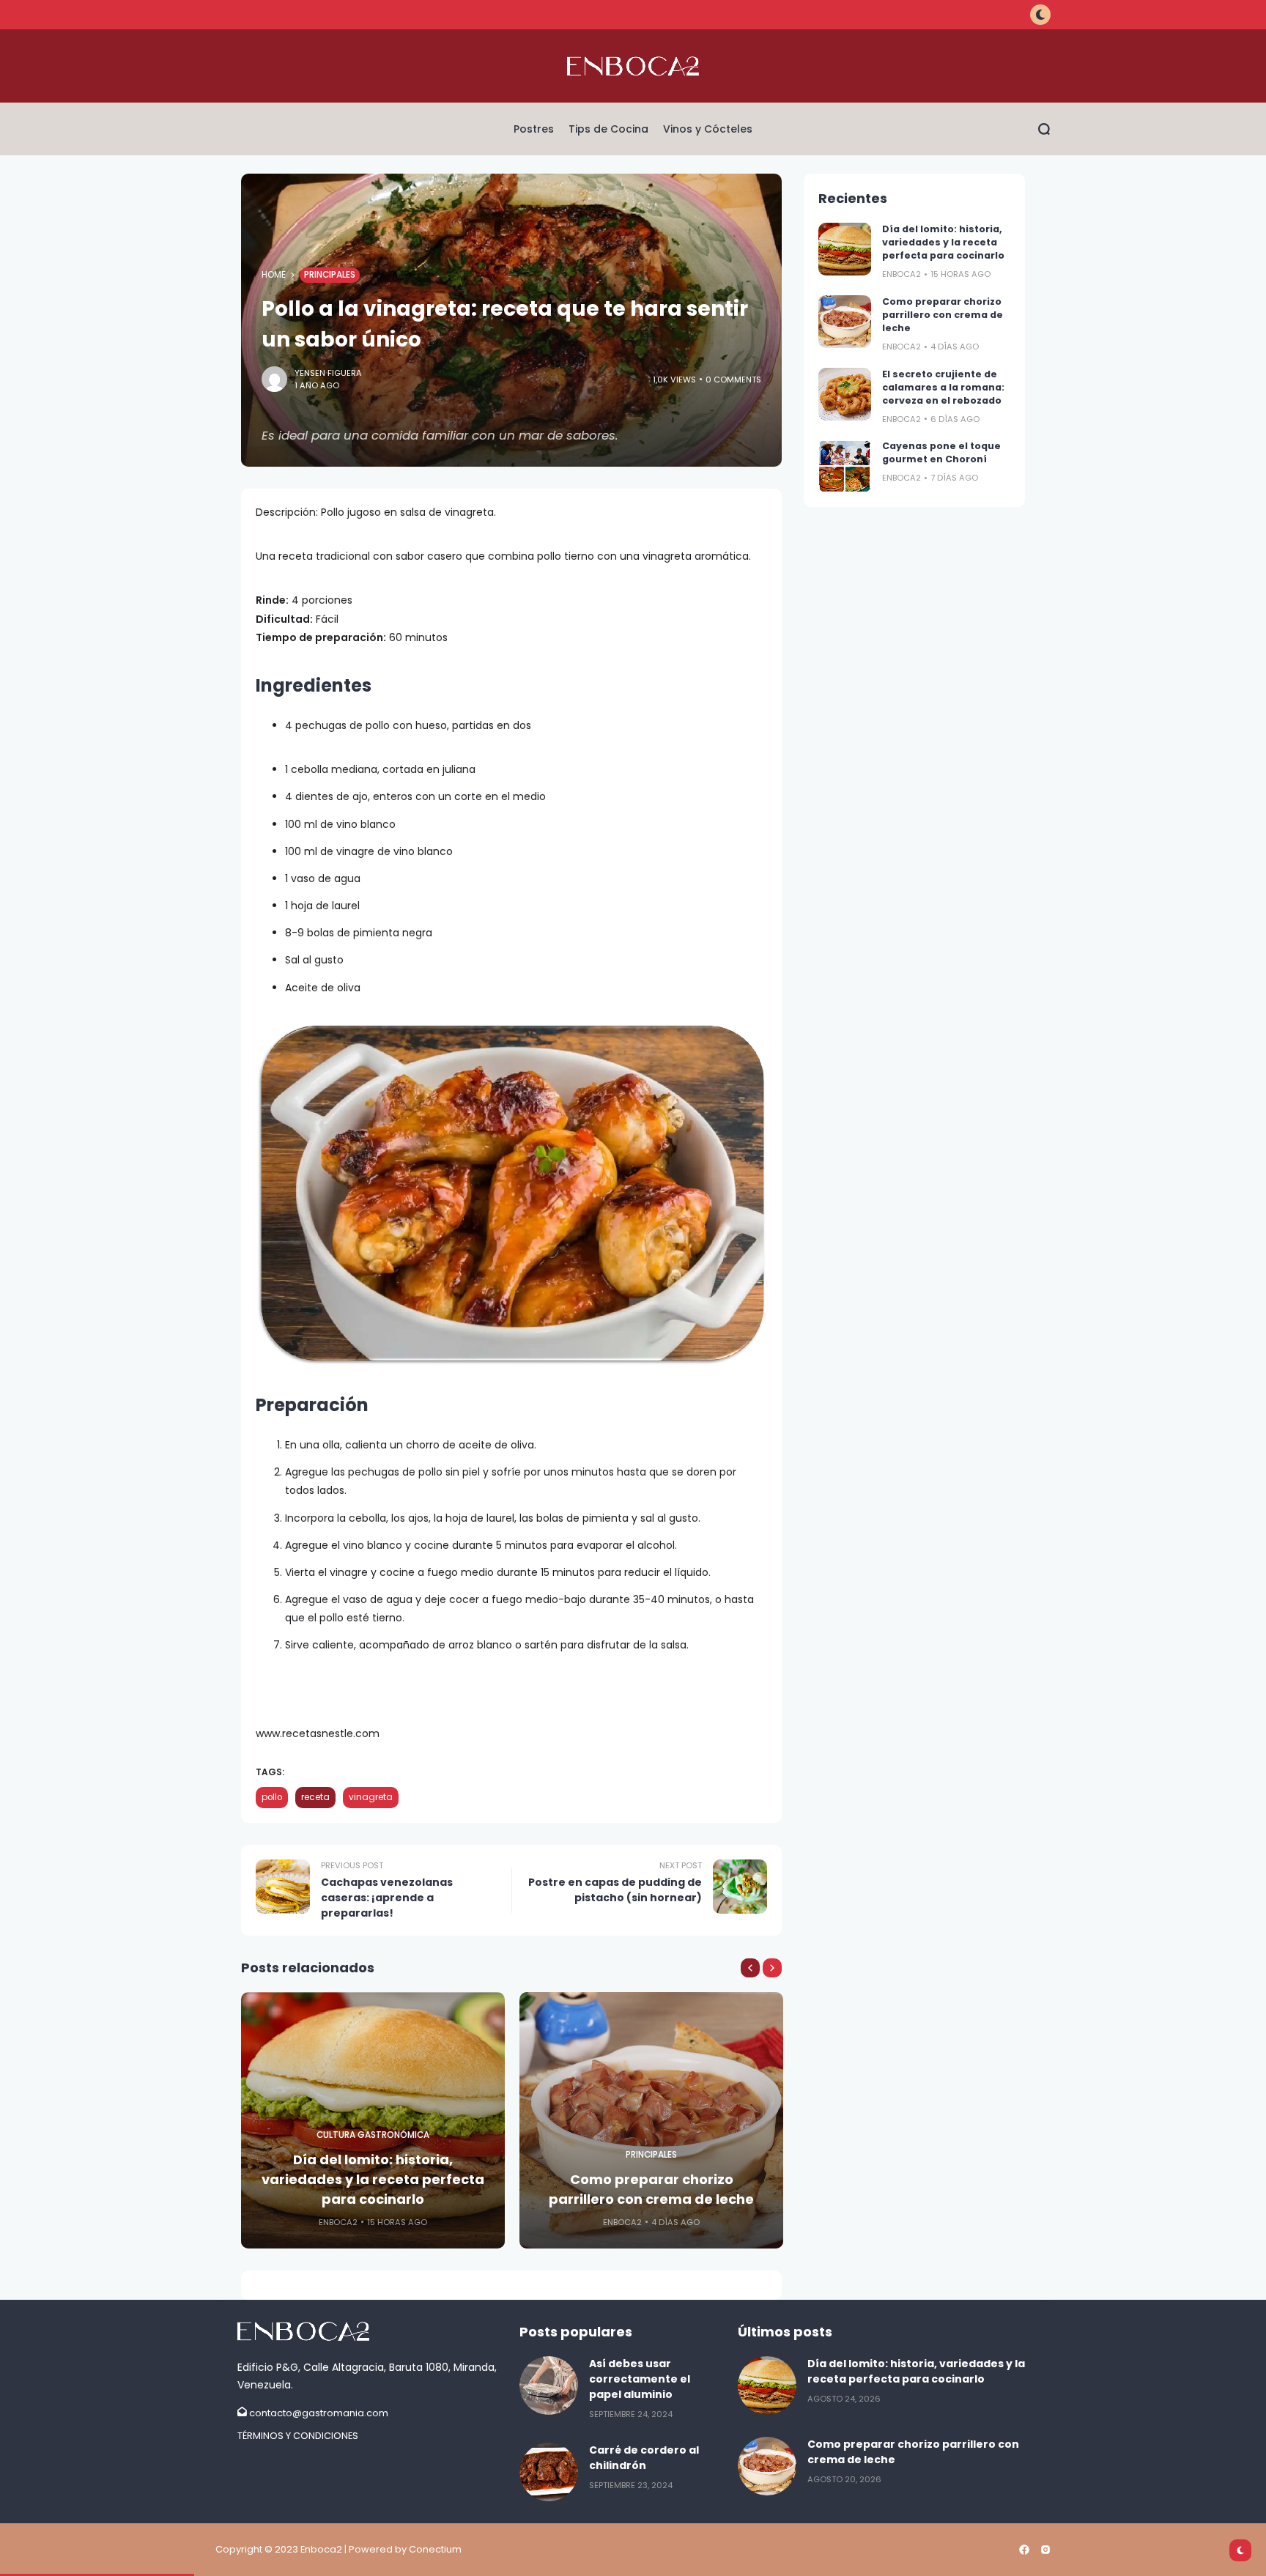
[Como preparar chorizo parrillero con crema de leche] (845, 322)
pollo (272, 1797)
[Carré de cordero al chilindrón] (549, 2472)
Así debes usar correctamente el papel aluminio (640, 2379)
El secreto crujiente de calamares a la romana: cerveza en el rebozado (943, 387)
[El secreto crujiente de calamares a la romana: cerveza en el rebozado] (845, 394)
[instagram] (1045, 2550)
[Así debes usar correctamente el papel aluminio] (549, 2386)
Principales (330, 275)
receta (315, 1797)
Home (274, 275)
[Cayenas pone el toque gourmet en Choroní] (845, 466)
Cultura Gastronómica (373, 2135)
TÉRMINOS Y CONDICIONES (298, 2436)
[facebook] (1024, 2550)
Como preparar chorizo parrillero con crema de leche (651, 2189)
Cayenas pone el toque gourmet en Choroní (941, 452)
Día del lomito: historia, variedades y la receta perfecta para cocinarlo (373, 2179)
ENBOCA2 (338, 2222)
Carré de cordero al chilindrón (644, 2458)
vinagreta (371, 1797)
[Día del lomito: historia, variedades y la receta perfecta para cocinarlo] (845, 249)
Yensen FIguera (328, 373)
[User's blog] (371, 2331)
